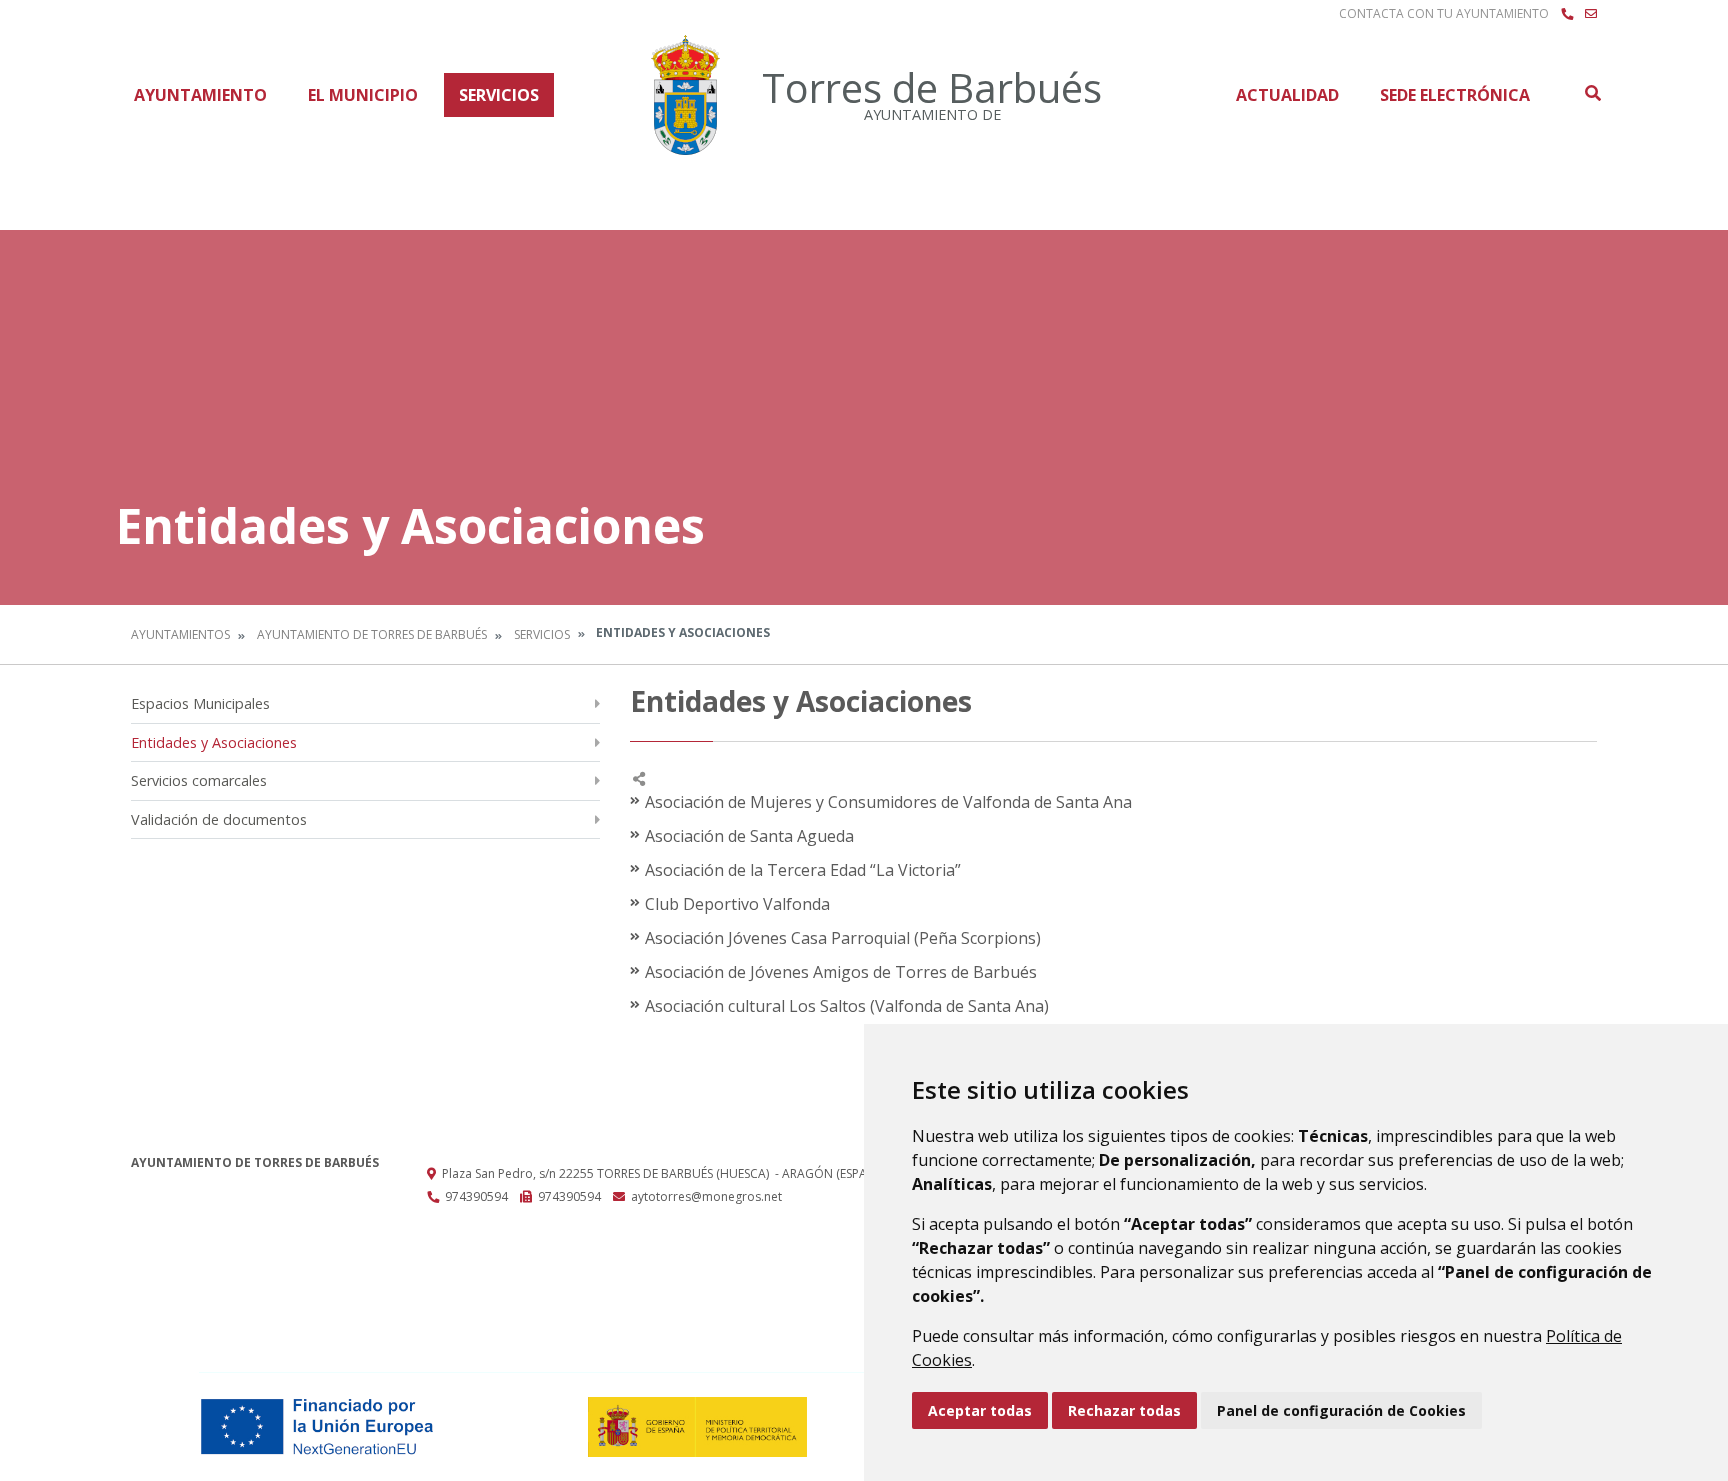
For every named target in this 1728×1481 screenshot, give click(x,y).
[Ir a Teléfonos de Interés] (1567, 14)
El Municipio (363, 95)
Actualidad (1287, 95)
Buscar (1592, 93)
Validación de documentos (219, 819)
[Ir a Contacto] (1591, 14)
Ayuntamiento (200, 95)
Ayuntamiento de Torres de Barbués (372, 634)
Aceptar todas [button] (980, 1410)
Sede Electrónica (1455, 95)
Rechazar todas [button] (1124, 1410)
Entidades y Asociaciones (214, 742)
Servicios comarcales (199, 780)
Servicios (499, 95)
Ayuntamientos (180, 634)
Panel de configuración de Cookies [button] (1341, 1410)
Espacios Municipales (200, 703)
